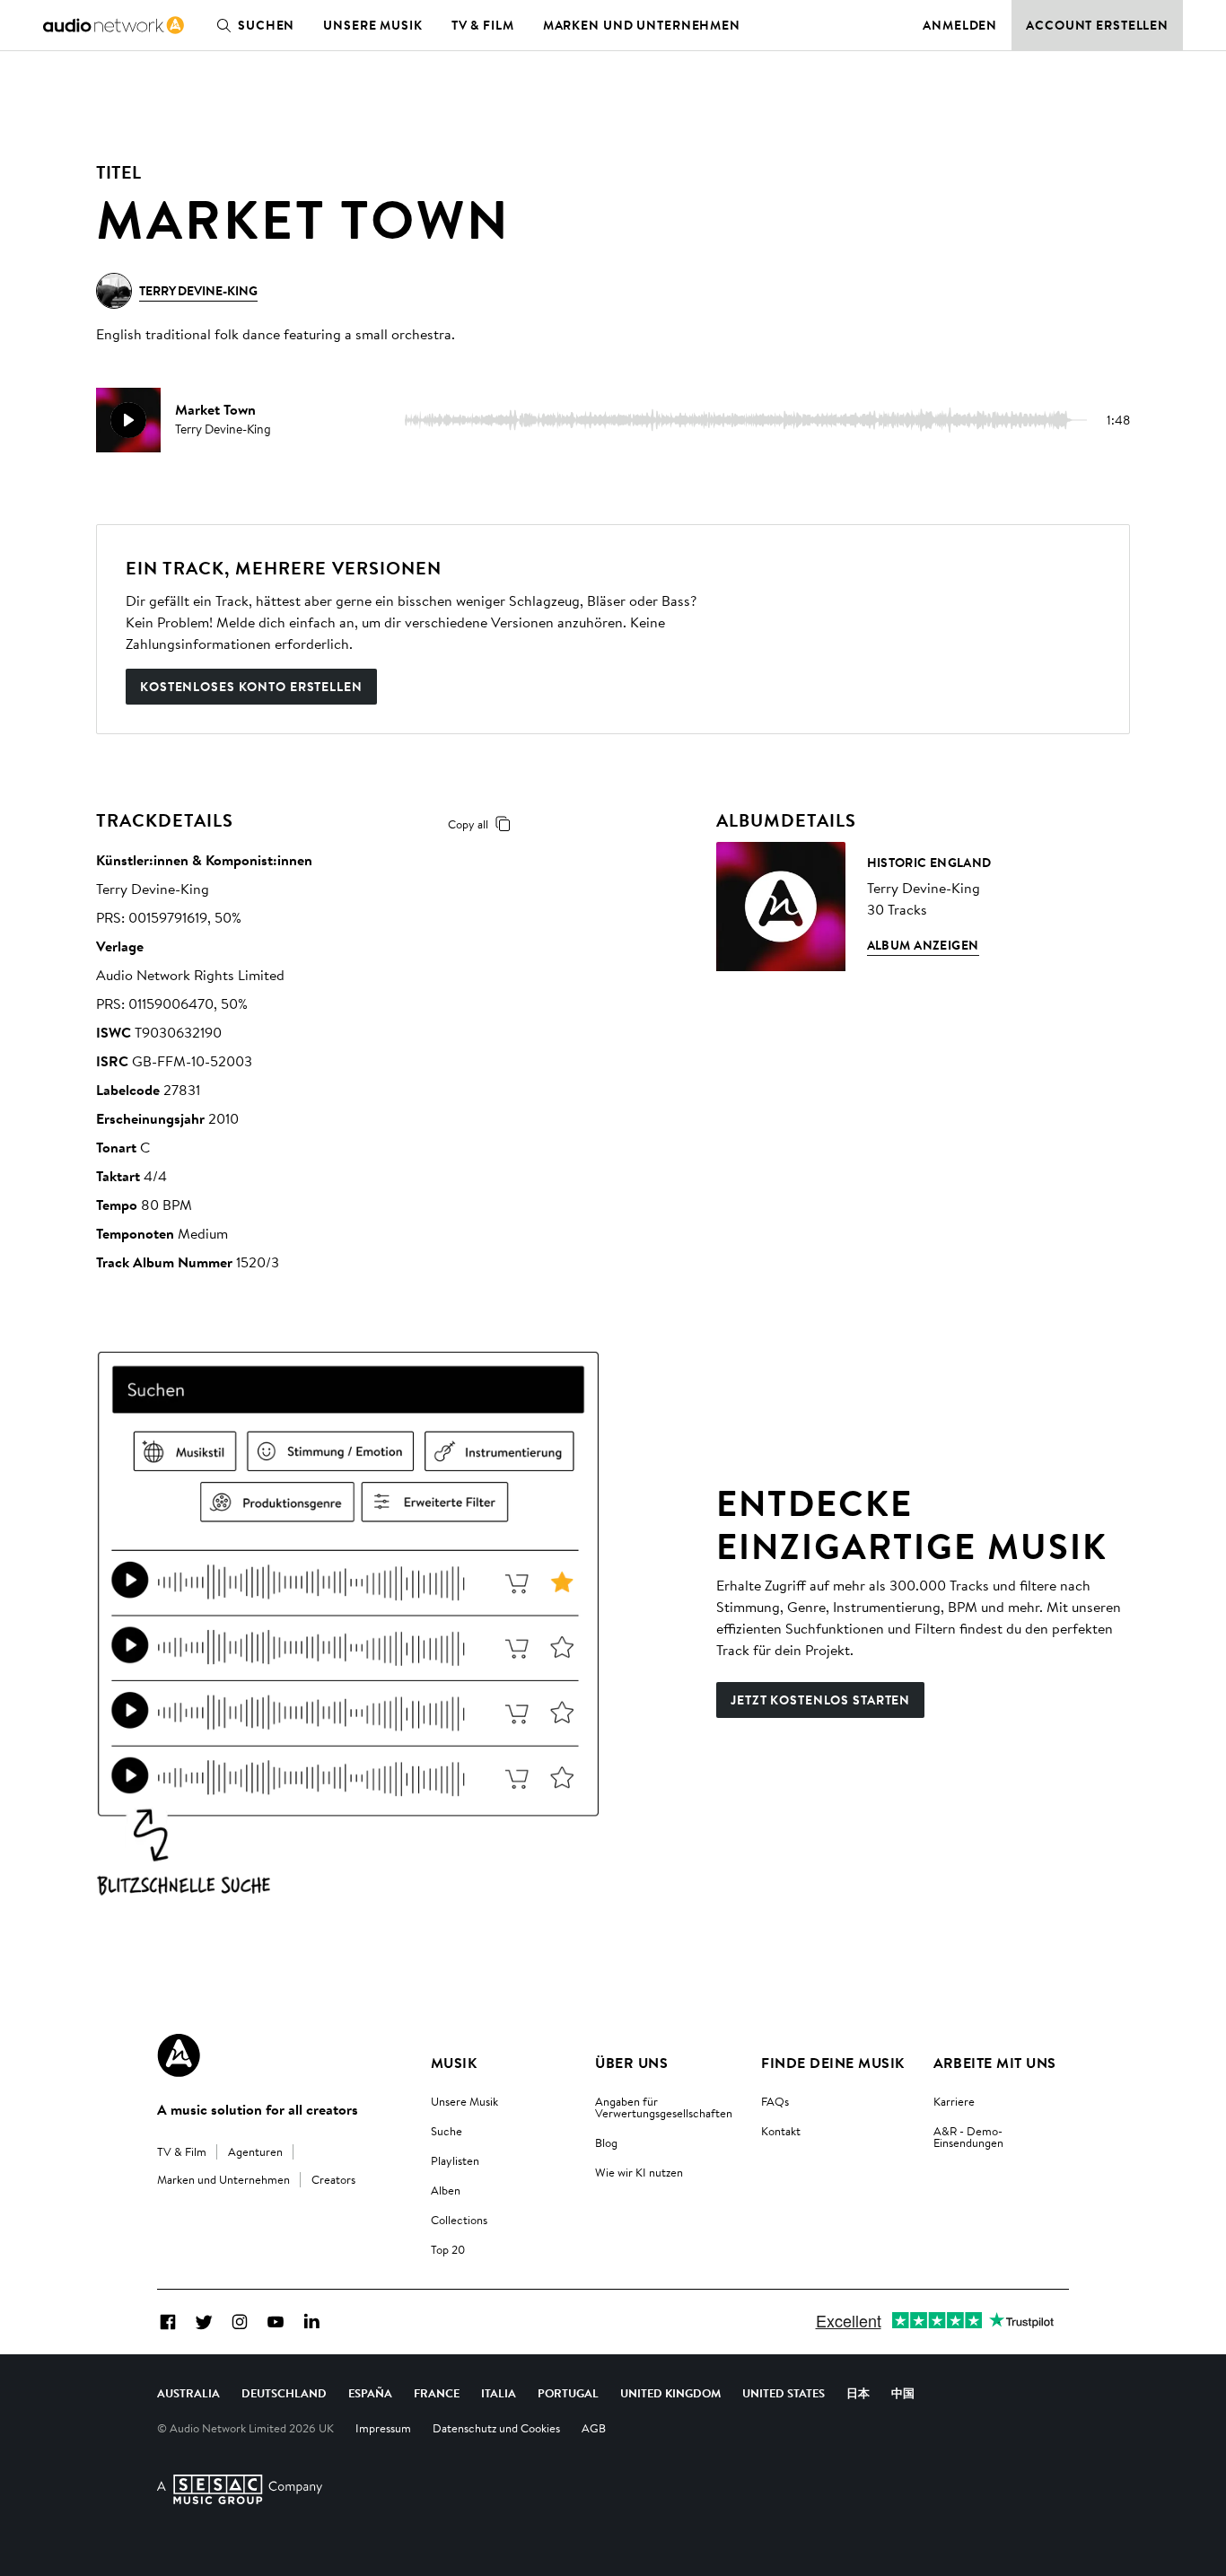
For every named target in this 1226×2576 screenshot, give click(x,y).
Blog (606, 2142)
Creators (333, 2179)
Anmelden (960, 25)
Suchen (266, 25)
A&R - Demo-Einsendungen (968, 2137)
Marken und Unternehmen (642, 25)
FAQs (775, 2101)
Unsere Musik (373, 25)
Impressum (383, 2428)
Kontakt (781, 2131)
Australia (188, 2393)
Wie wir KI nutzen (639, 2172)
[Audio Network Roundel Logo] (179, 2055)
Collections (459, 2220)
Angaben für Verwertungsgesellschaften (664, 2107)
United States (784, 2393)
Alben (446, 2190)
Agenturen (255, 2151)
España (370, 2393)
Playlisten (455, 2160)
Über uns (631, 2063)
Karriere (954, 2101)
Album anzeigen (923, 945)
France (437, 2393)
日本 (858, 2393)
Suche (447, 2131)
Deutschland (284, 2393)
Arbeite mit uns (995, 2063)
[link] (114, 25)
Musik (454, 2063)
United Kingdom (670, 2393)
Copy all (468, 824)
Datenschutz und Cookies (496, 2428)
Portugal (568, 2393)
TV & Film (483, 25)
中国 (903, 2393)
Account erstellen (1097, 25)
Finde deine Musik (832, 2063)
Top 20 (448, 2249)
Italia (499, 2393)
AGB (594, 2428)
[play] (128, 420)
